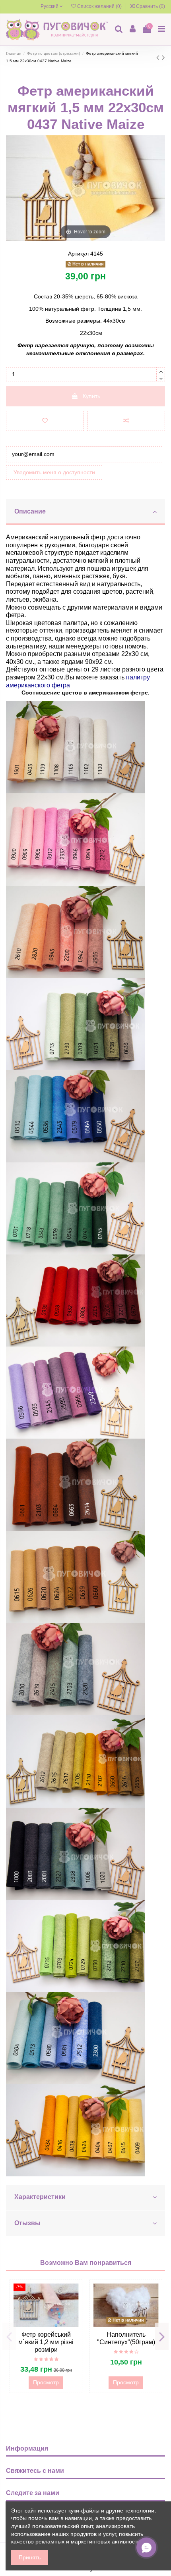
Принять (30, 2557)
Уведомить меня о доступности (54, 472)
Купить (91, 396)
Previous (9, 2336)
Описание (30, 511)
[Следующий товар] (163, 57)
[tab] (85, 512)
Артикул (78, 254)
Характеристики (40, 2197)
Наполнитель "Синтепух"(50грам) (126, 2338)
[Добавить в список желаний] (45, 421)
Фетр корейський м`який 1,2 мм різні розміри (46, 2342)
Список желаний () (99, 6)
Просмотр (46, 2382)
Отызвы (27, 2223)
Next (162, 2336)
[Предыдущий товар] (159, 57)
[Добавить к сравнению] (126, 421)
